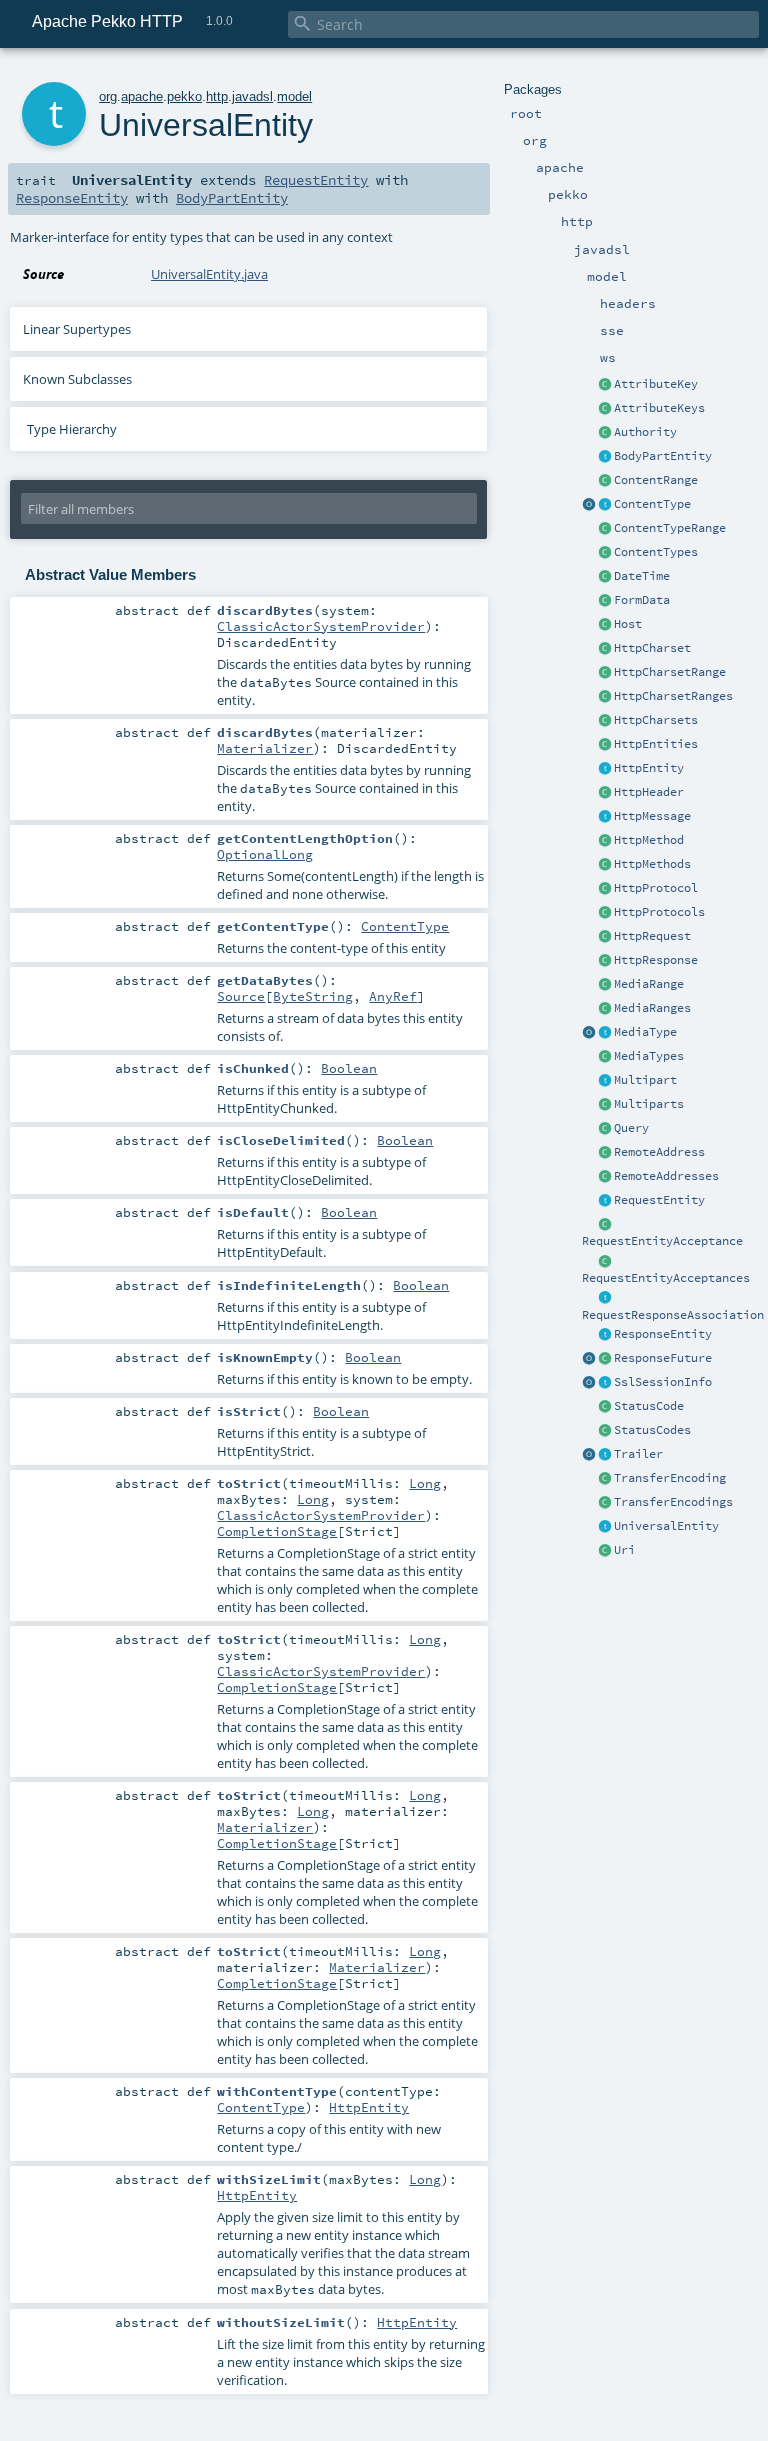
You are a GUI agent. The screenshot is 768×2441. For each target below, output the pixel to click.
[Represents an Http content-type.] (605, 505)
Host (628, 624)
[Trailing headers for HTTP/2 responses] (605, 1455)
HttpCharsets (656, 720)
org (108, 96)
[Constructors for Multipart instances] (605, 1105)
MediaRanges (652, 1008)
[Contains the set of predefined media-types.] (605, 1057)
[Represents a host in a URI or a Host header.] (605, 625)
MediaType (645, 1032)
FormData (642, 600)
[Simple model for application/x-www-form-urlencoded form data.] (605, 601)
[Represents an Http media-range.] (605, 985)
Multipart (645, 1080)
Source (241, 996)
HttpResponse (656, 960)
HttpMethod (649, 840)
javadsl (252, 96)
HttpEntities (656, 744)
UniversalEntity (666, 1526)
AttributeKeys (659, 408)
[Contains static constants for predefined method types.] (605, 865)
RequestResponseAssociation (673, 1315)
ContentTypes (656, 552)
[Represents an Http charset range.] (605, 673)
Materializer (265, 748)
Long (425, 1483)
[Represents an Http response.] (605, 961)
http (217, 96)
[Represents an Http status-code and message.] (605, 1407)
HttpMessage (652, 816)
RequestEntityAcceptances (666, 1278)
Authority (645, 432)
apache (142, 96)
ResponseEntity (663, 1334)
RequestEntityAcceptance (662, 1241)
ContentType (652, 504)
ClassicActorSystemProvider (321, 626)
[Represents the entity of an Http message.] (605, 769)
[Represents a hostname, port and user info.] (605, 433)
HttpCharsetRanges (673, 696)
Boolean (349, 1068)
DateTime (642, 576)
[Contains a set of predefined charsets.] (605, 721)
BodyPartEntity (663, 456)
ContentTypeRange (670, 528)
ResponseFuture (663, 1358)
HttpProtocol (656, 888)
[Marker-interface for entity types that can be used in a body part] (605, 457)
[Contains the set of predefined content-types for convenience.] (605, 553)
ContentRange (656, 480)
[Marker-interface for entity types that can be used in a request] (605, 1201)
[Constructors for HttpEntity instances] (605, 745)
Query (631, 1128)
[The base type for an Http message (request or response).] (605, 817)
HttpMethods (652, 864)
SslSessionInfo (663, 1382)
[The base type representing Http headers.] (605, 793)
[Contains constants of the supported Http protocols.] (605, 913)
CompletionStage (277, 1531)
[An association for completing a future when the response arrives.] (605, 1359)
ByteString (313, 996)
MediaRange (649, 984)
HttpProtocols (659, 912)
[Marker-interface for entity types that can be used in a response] (605, 1335)
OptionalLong (265, 854)
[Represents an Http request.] (605, 937)
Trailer (638, 1454)
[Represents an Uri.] (605, 1551)
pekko (184, 96)
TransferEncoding (670, 1478)
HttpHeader (649, 792)
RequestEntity (659, 1200)
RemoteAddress (659, 1152)
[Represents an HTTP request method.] (605, 841)
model (294, 96)
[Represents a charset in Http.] (605, 649)
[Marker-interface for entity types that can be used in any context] (605, 1527)
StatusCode (649, 1406)
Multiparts (649, 1104)
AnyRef (393, 996)
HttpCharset (652, 648)
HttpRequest (652, 936)
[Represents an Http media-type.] (589, 1033)
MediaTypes (649, 1056)
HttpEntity (649, 768)
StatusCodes (652, 1430)
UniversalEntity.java (209, 274)
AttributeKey (656, 384)
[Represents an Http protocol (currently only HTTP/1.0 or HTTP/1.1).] (605, 889)
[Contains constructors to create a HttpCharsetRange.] (605, 697)
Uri (624, 1550)
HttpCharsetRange (670, 672)
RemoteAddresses (666, 1176)
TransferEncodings (673, 1502)
